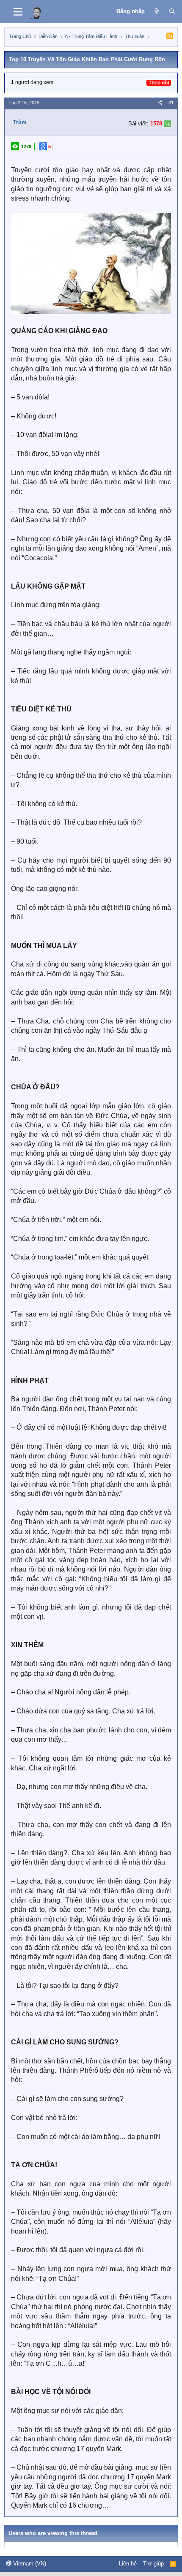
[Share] (160, 103)
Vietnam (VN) (29, 2564)
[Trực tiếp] (157, 11)
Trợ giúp (153, 2564)
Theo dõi (159, 83)
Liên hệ (128, 2564)
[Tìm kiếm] (172, 11)
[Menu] (18, 12)
